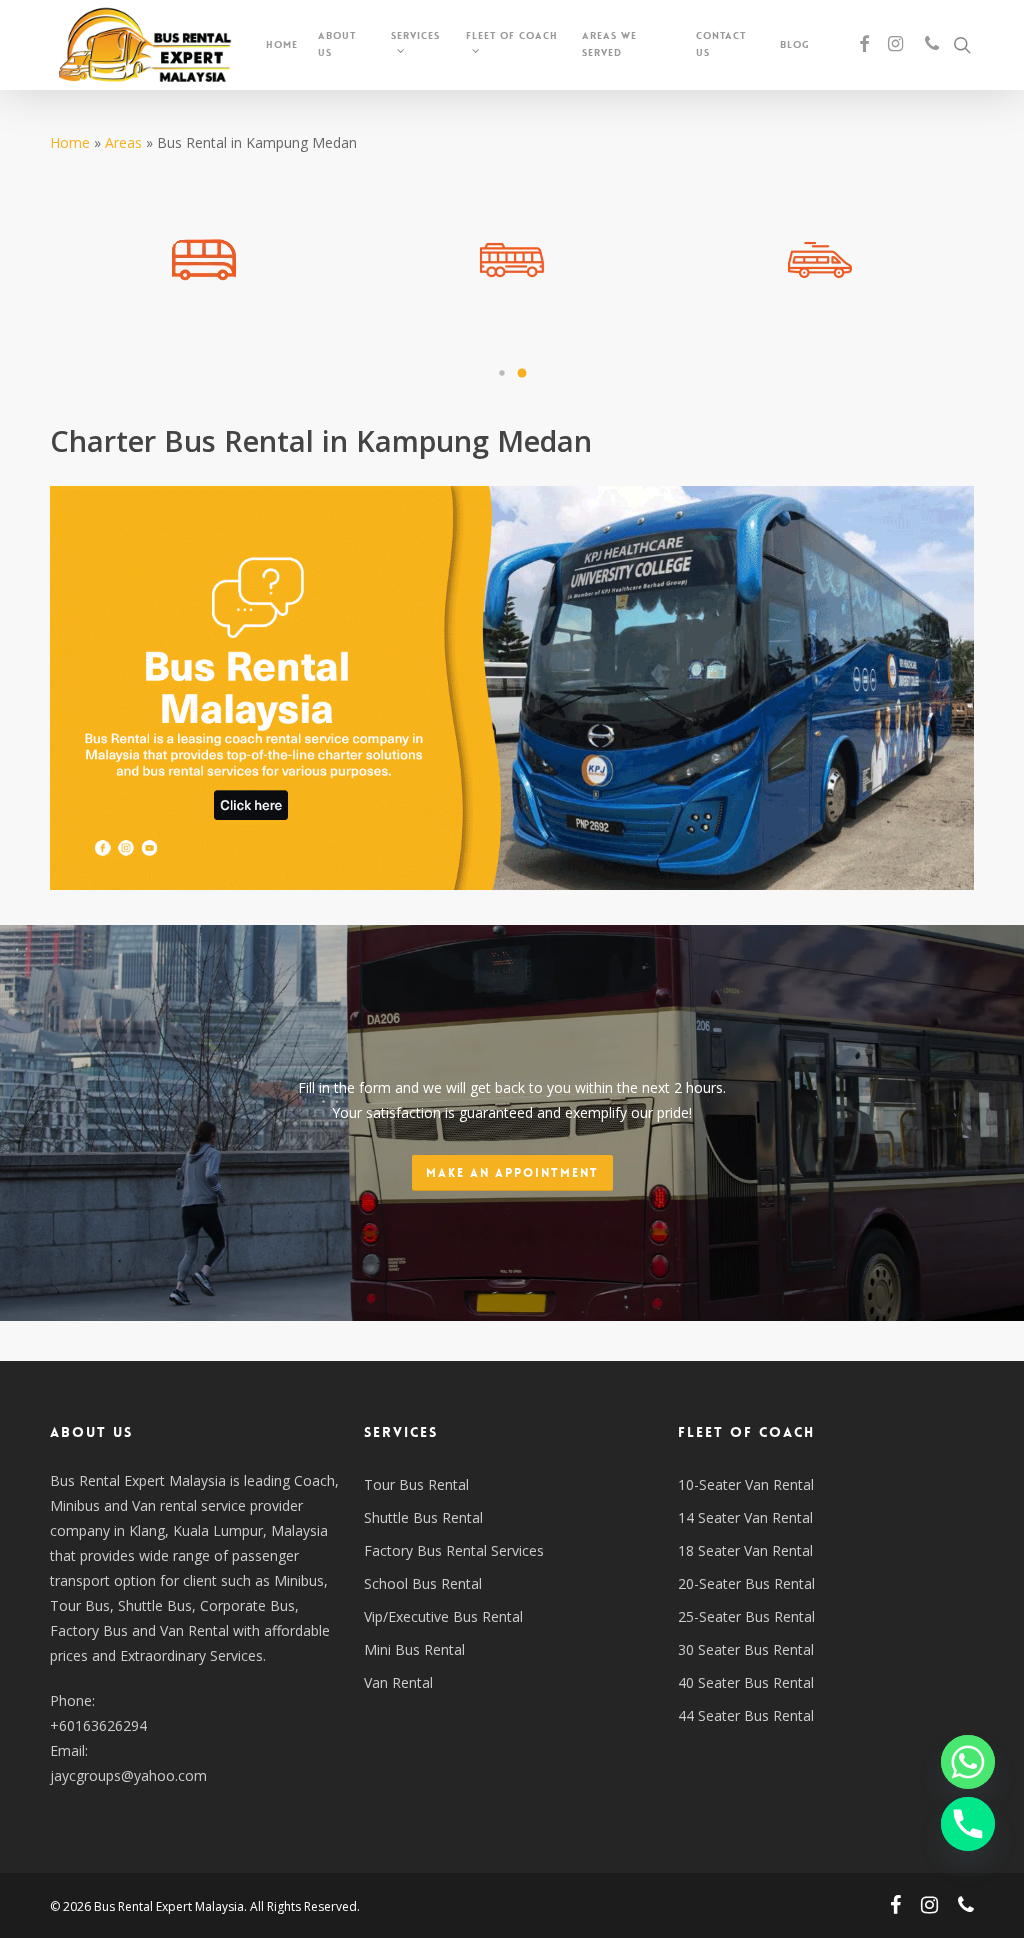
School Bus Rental (423, 1583)
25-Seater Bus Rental (746, 1616)
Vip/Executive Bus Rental (443, 1616)
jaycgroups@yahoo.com (128, 1775)
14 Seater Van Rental (745, 1517)
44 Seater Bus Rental (746, 1715)
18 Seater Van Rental (745, 1550)
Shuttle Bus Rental (423, 1517)
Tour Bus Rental (416, 1484)
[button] (502, 373)
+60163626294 (98, 1725)
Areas (123, 142)
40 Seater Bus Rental (746, 1682)
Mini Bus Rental (414, 1649)
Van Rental (398, 1682)
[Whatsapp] (968, 1762)
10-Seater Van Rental (746, 1484)
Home (70, 142)
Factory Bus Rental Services (454, 1550)
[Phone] (968, 1824)
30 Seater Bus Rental (746, 1649)
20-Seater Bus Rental (746, 1583)
